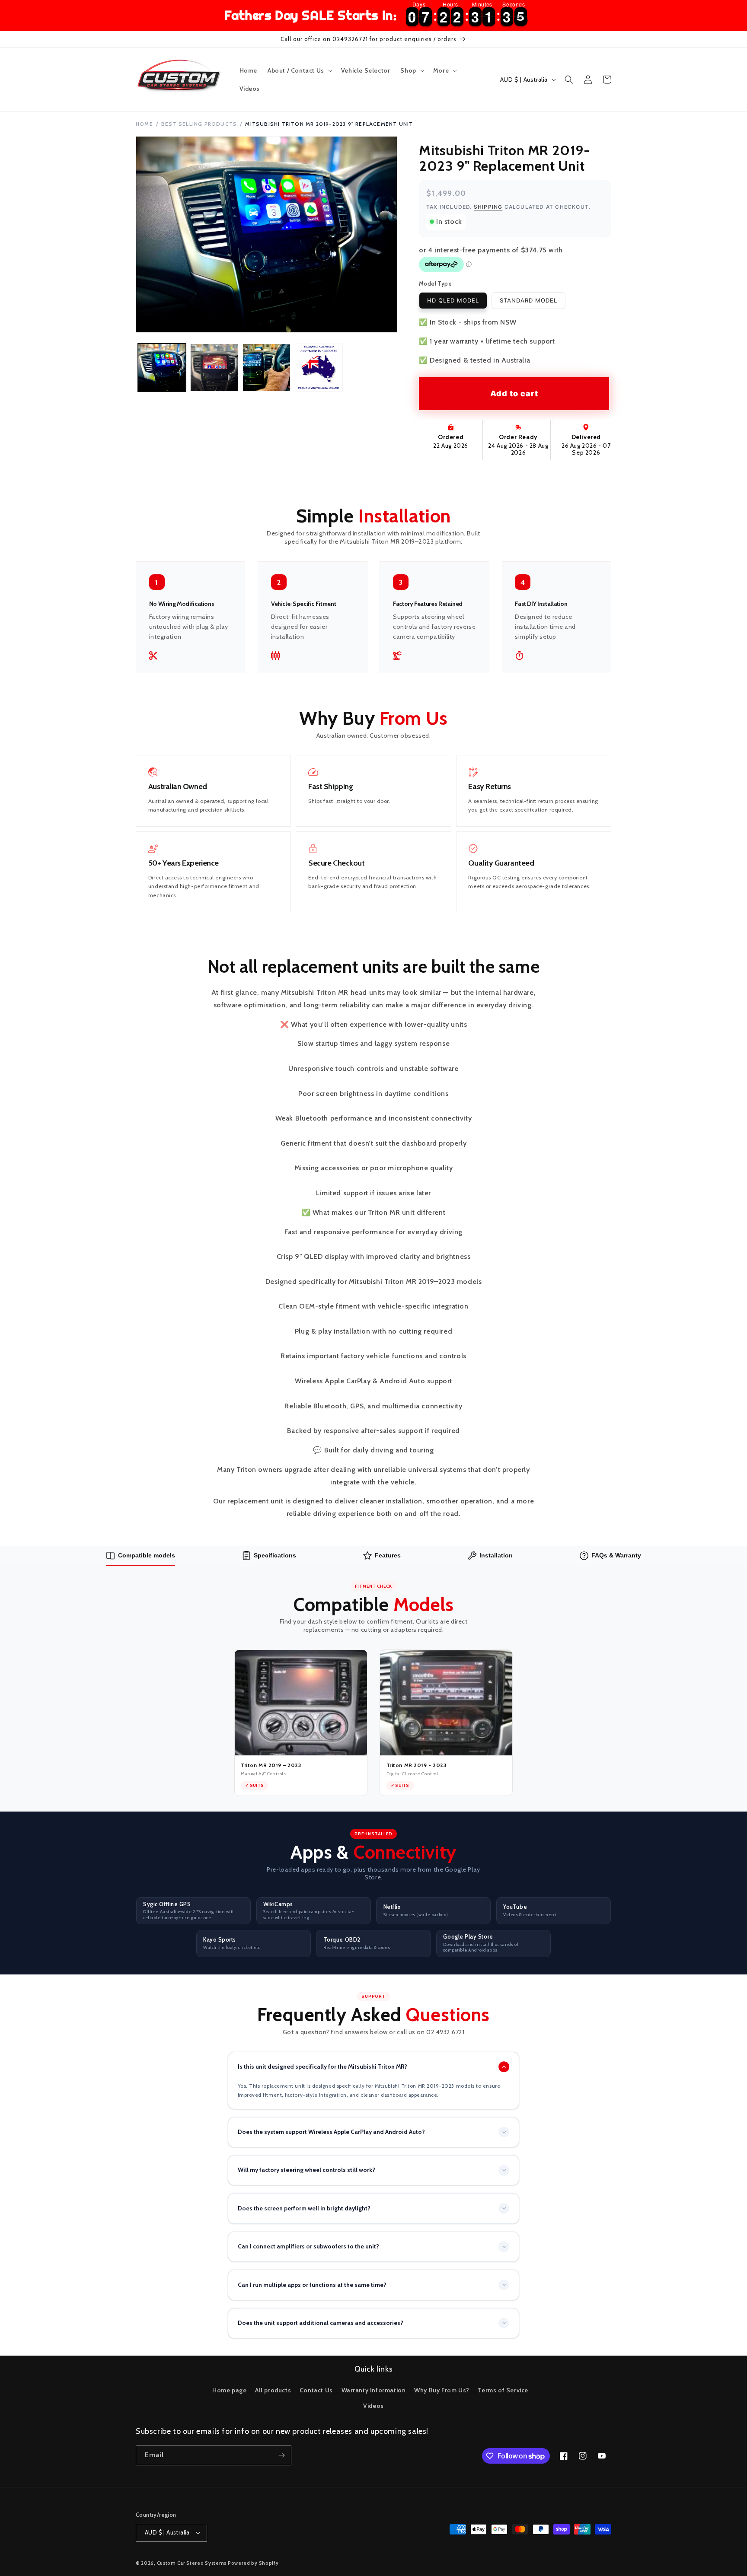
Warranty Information (374, 2390)
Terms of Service (503, 2390)
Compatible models (147, 1555)
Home (144, 124)
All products (273, 2390)
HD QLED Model (453, 300)
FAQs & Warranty (616, 1555)
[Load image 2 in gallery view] (214, 368)
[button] (299, 70)
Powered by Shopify (253, 2563)
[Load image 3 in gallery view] (267, 368)
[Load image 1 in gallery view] (162, 368)
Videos (373, 2406)
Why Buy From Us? (442, 2390)
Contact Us (316, 2390)
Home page (229, 2390)
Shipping (488, 207)
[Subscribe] (281, 2455)
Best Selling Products (199, 124)
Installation (496, 1555)
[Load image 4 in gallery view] (319, 368)
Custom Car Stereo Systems (192, 2563)
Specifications (275, 1555)
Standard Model (528, 300)
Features (388, 1555)
